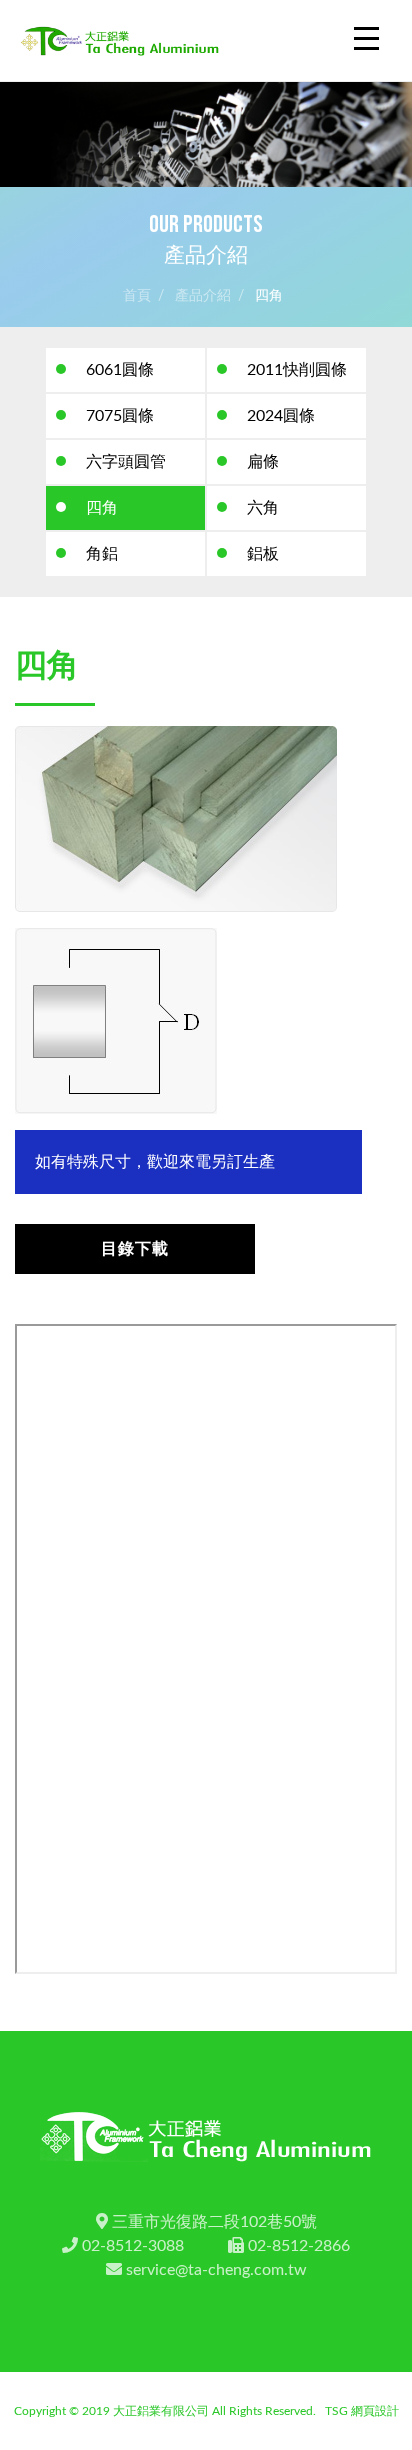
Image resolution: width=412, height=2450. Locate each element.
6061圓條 (120, 370)
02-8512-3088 (133, 2246)
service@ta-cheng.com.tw (216, 2270)
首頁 (137, 296)
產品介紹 (203, 296)
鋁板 (263, 554)
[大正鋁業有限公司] (120, 40)
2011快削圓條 (297, 370)
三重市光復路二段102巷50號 (214, 2222)
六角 (263, 508)
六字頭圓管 (126, 462)
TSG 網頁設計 (362, 2411)
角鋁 (102, 554)
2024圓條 (281, 416)
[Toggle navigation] (366, 40)
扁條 (263, 462)
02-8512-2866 (299, 2246)
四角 (269, 296)
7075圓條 (120, 416)
